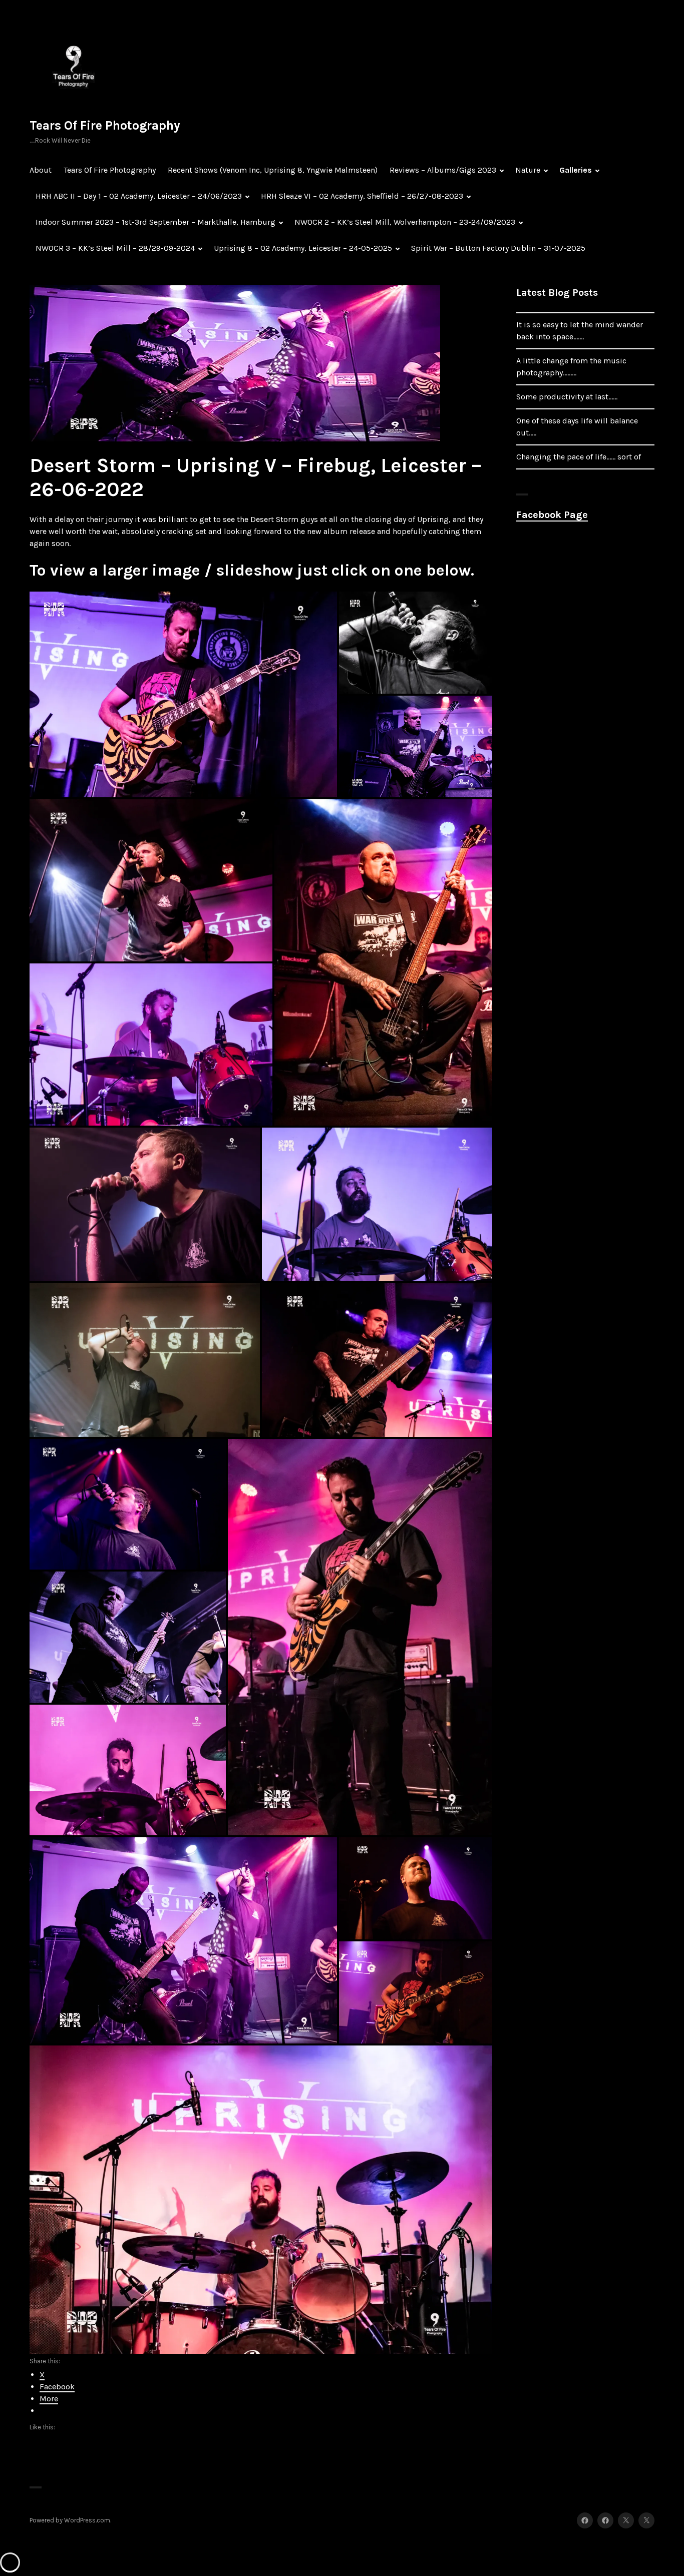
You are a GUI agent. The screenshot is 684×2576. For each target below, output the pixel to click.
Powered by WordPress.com (70, 2520)
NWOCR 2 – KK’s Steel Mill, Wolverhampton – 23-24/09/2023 (405, 222)
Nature (528, 170)
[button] (183, 694)
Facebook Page (552, 515)
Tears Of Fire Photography (105, 125)
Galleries (576, 170)
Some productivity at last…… (567, 397)
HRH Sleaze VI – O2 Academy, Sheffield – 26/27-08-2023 (362, 196)
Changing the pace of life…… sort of (579, 457)
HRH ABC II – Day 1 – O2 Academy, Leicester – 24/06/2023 (139, 196)
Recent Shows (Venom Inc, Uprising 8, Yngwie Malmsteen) (273, 170)
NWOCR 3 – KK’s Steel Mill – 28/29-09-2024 (115, 248)
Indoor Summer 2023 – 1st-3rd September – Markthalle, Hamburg (155, 222)
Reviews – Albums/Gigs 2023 (443, 170)
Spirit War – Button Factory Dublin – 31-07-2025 (498, 248)
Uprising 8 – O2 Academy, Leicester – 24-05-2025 (303, 248)
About (41, 170)
